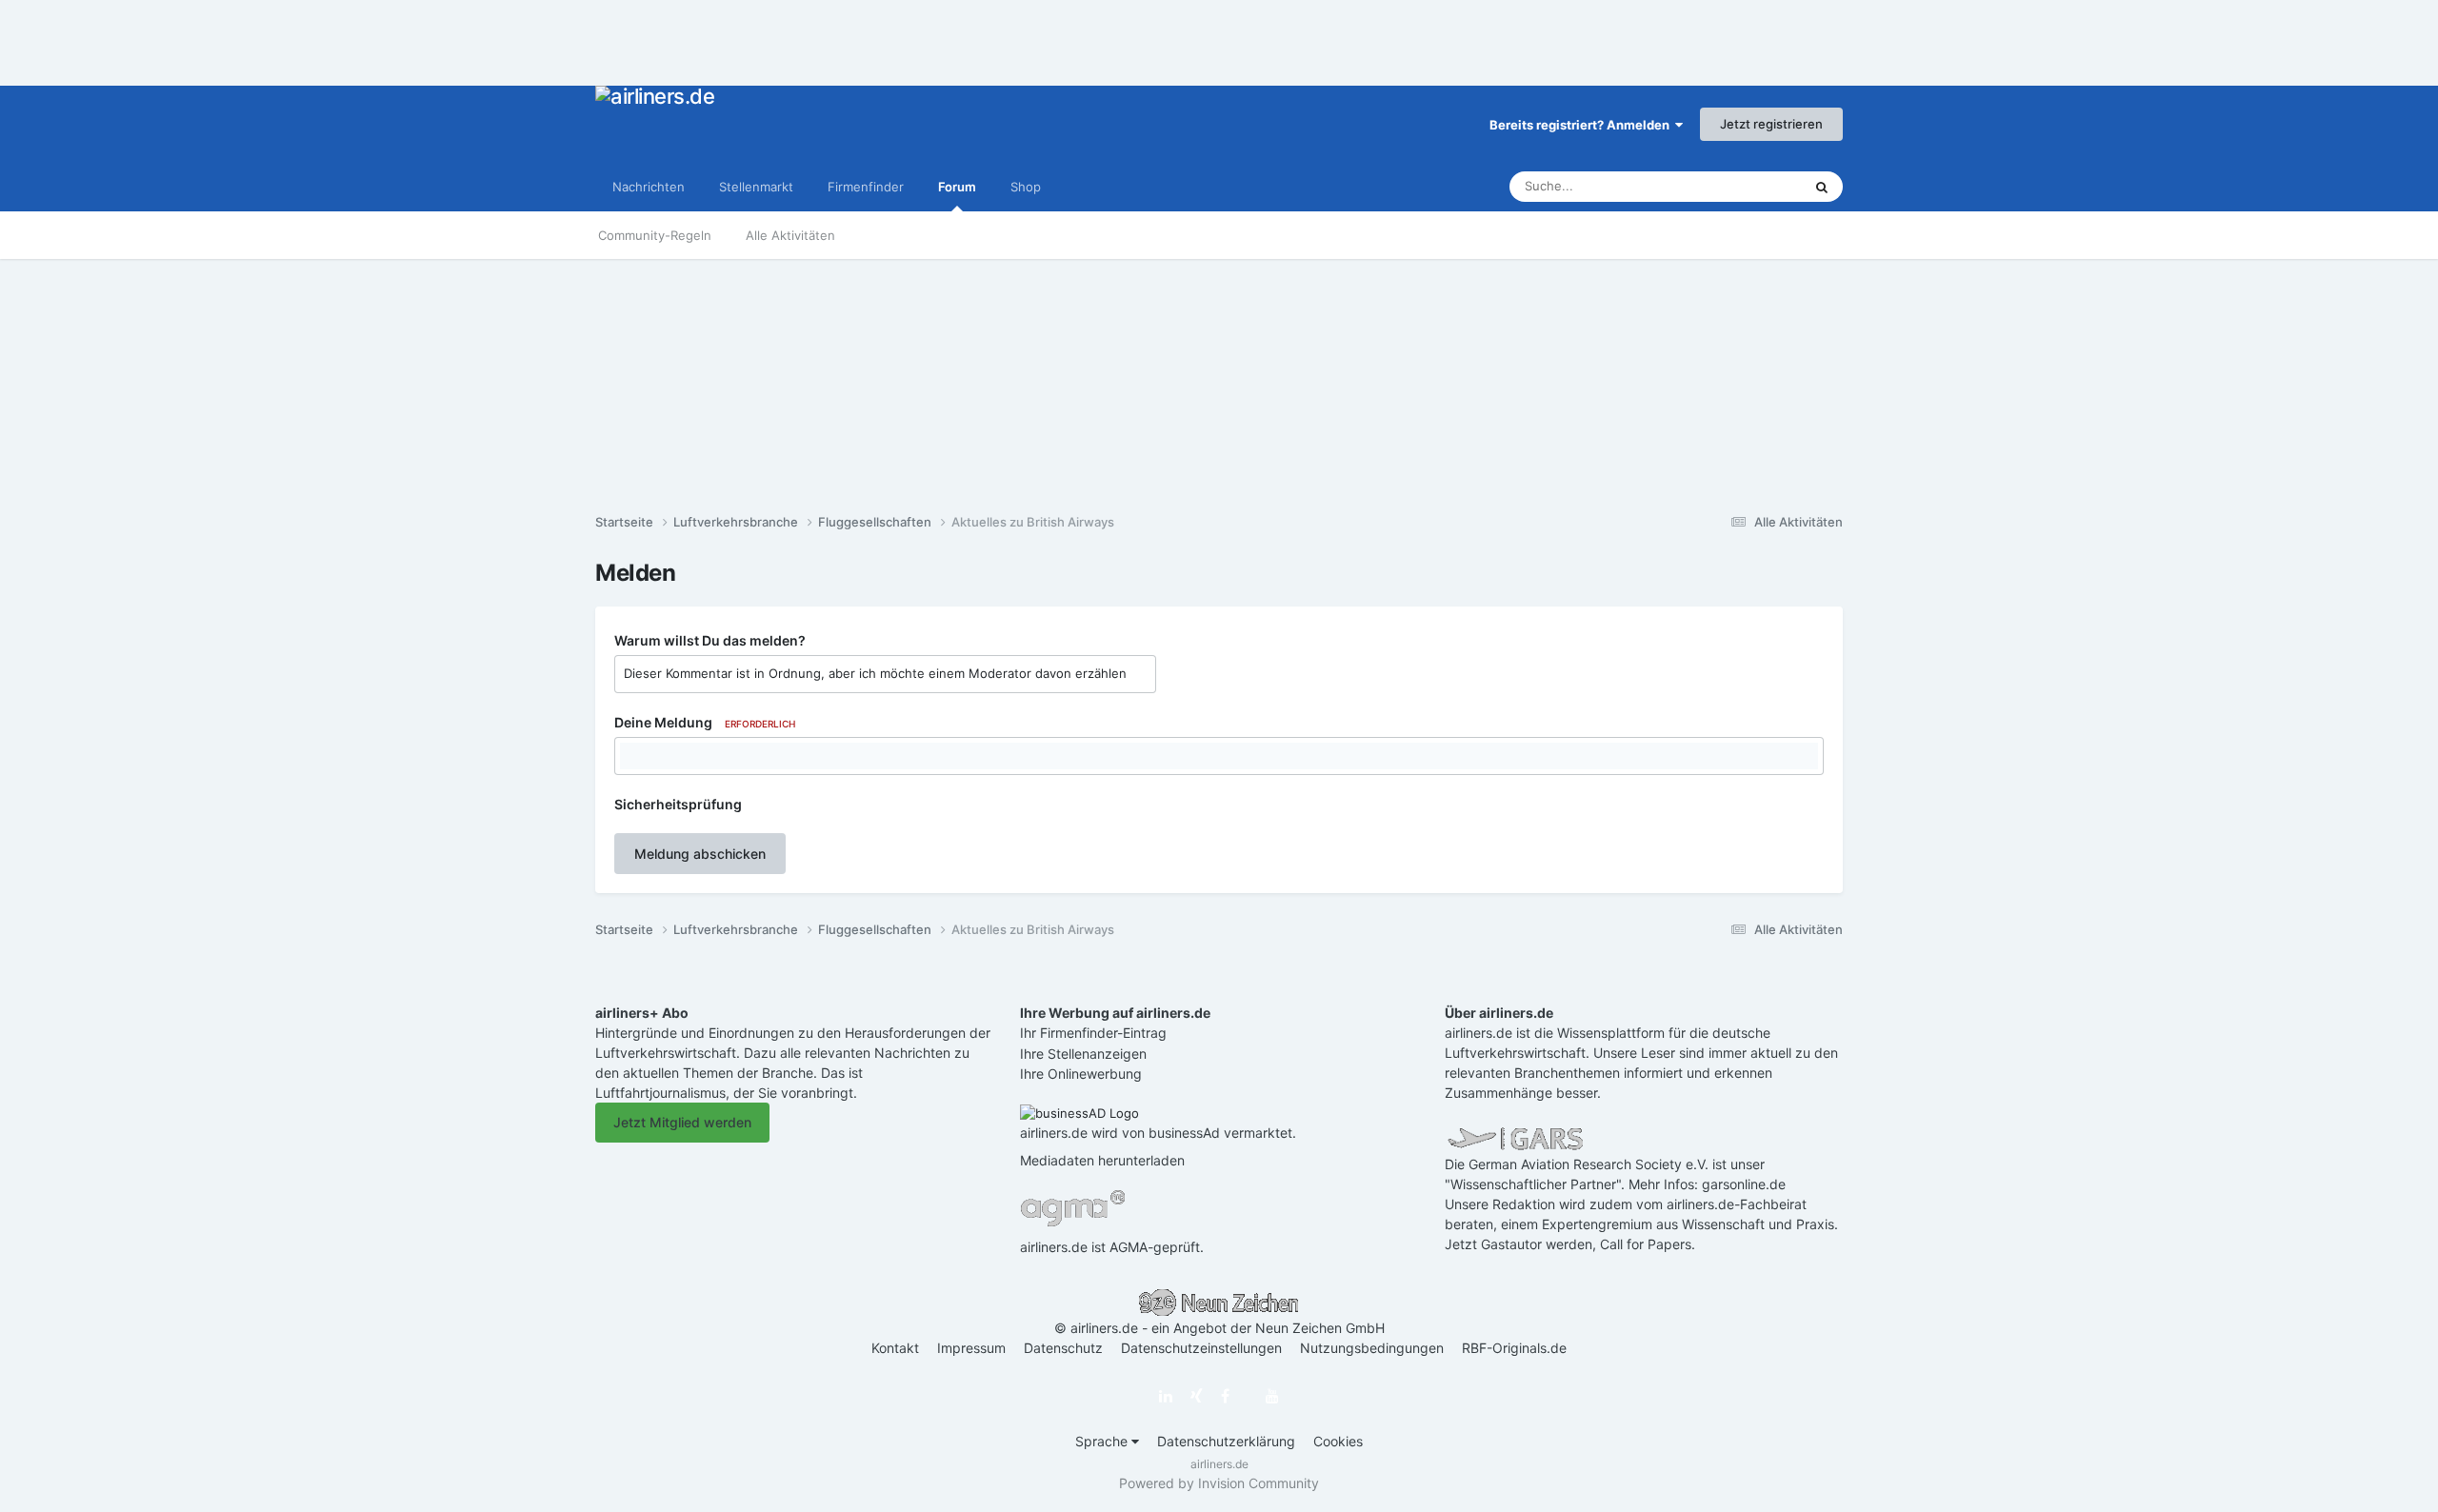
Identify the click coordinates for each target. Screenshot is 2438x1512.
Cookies (1338, 1441)
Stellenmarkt (756, 187)
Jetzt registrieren (1771, 124)
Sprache (1103, 1441)
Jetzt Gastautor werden (1519, 1244)
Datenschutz (1063, 1348)
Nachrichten (649, 187)
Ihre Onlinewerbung (1081, 1074)
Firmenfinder (866, 187)
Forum (957, 187)
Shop (1026, 187)
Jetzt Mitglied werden (682, 1122)
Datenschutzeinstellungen (1201, 1348)
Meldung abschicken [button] (700, 854)
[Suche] (1822, 187)
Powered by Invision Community (1219, 1483)
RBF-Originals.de (1514, 1348)
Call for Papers (1646, 1244)
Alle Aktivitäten (790, 235)
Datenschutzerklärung (1226, 1441)
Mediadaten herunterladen (1102, 1160)
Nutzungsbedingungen (1372, 1348)
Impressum (971, 1348)
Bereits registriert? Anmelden (1582, 125)
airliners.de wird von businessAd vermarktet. (1158, 1133)
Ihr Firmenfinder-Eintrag (1093, 1033)
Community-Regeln (655, 235)
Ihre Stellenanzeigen (1083, 1054)
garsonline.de (1744, 1184)
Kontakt (895, 1348)
